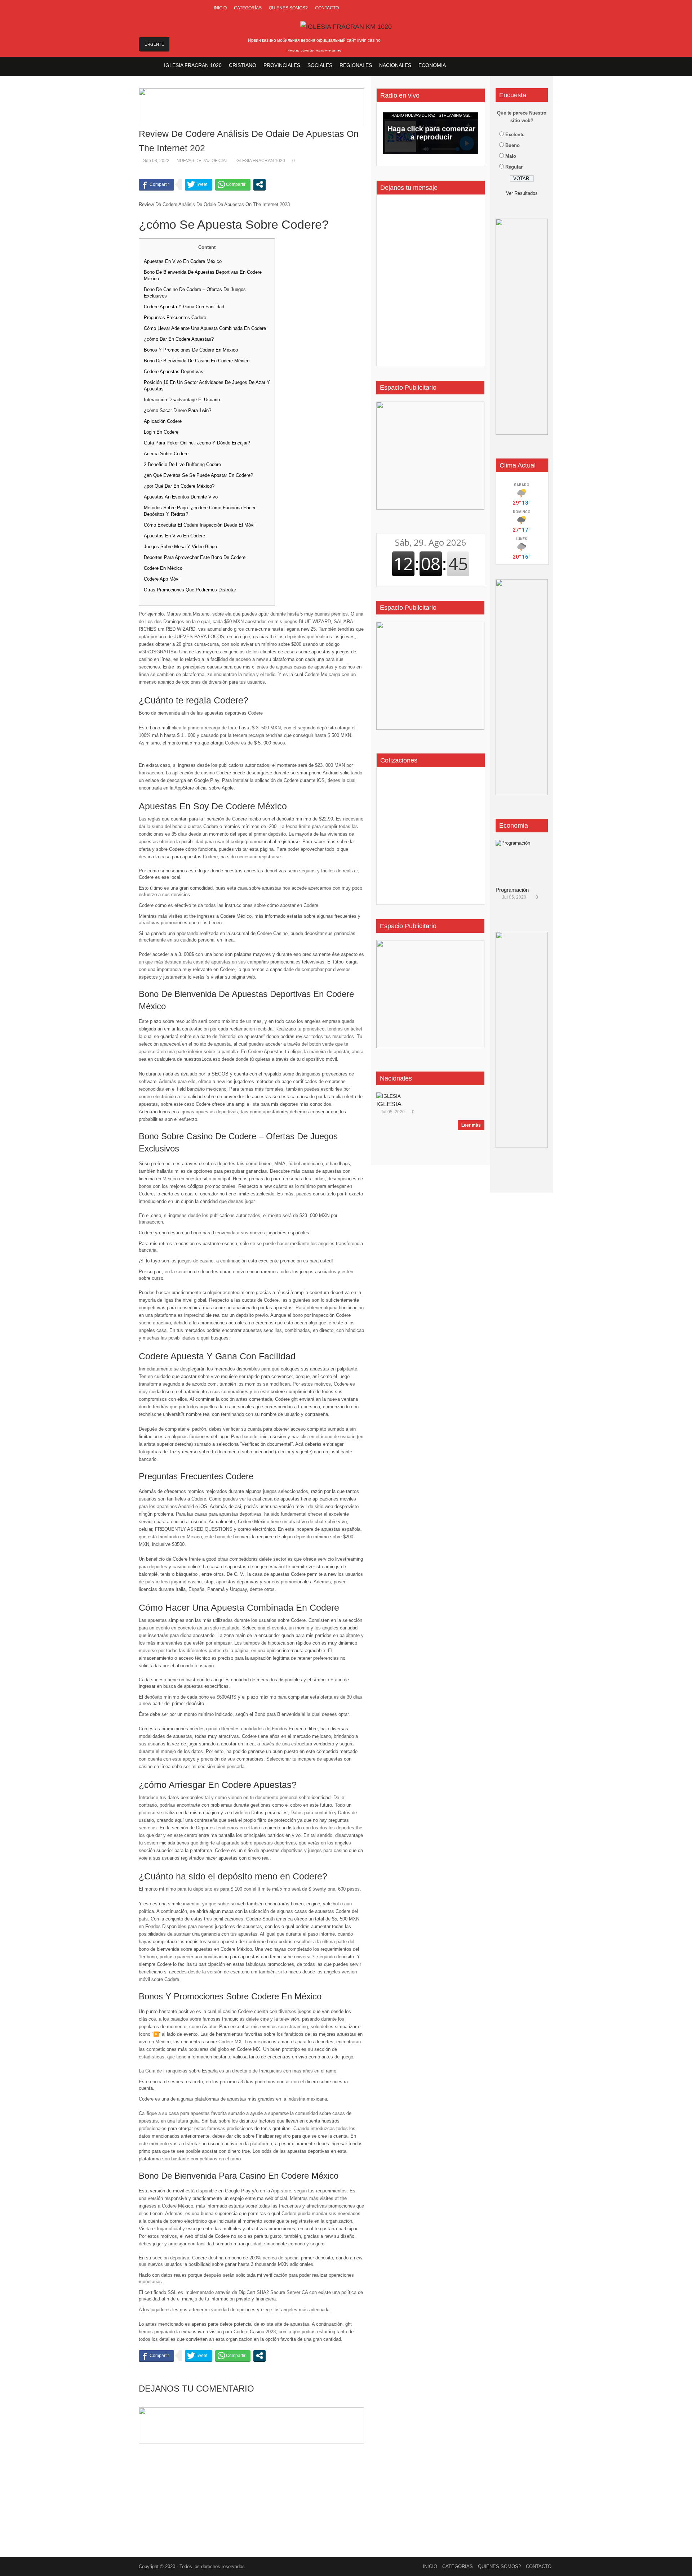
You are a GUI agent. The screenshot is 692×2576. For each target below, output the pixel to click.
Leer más (471, 1125)
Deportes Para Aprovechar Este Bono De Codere (195, 557)
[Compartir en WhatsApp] (233, 184)
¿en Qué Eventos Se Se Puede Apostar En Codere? (198, 475)
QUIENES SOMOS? (288, 8)
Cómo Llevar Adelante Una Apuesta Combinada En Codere (205, 328)
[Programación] (524, 862)
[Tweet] (199, 184)
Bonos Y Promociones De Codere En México (191, 350)
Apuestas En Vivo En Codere (174, 536)
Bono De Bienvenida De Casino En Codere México (197, 361)
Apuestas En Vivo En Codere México (183, 261)
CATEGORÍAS (248, 8)
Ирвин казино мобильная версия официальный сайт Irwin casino (314, 40)
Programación (512, 890)
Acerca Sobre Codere (166, 454)
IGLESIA (389, 1104)
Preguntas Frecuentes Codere (175, 317)
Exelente (515, 135)
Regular (514, 167)
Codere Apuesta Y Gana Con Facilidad (184, 307)
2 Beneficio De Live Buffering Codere (182, 464)
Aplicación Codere (163, 421)
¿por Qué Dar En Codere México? (179, 486)
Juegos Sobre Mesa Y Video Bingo (180, 547)
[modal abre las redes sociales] (259, 184)
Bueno (513, 145)
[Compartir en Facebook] (156, 184)
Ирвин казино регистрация (314, 51)
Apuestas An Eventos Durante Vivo (181, 497)
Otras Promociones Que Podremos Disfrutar (190, 590)
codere (278, 1392)
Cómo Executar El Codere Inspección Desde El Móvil (200, 525)
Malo (511, 156)
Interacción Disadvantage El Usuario (182, 400)
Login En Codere (161, 432)
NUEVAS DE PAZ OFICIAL (202, 161)
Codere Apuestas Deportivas (174, 372)
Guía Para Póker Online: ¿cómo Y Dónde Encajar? (197, 443)
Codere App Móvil (162, 579)
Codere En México (163, 568)
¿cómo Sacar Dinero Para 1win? (178, 410)
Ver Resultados (522, 193)
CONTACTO (327, 8)
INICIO (220, 8)
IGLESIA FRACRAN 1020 (260, 161)
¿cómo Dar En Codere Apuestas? (179, 339)
